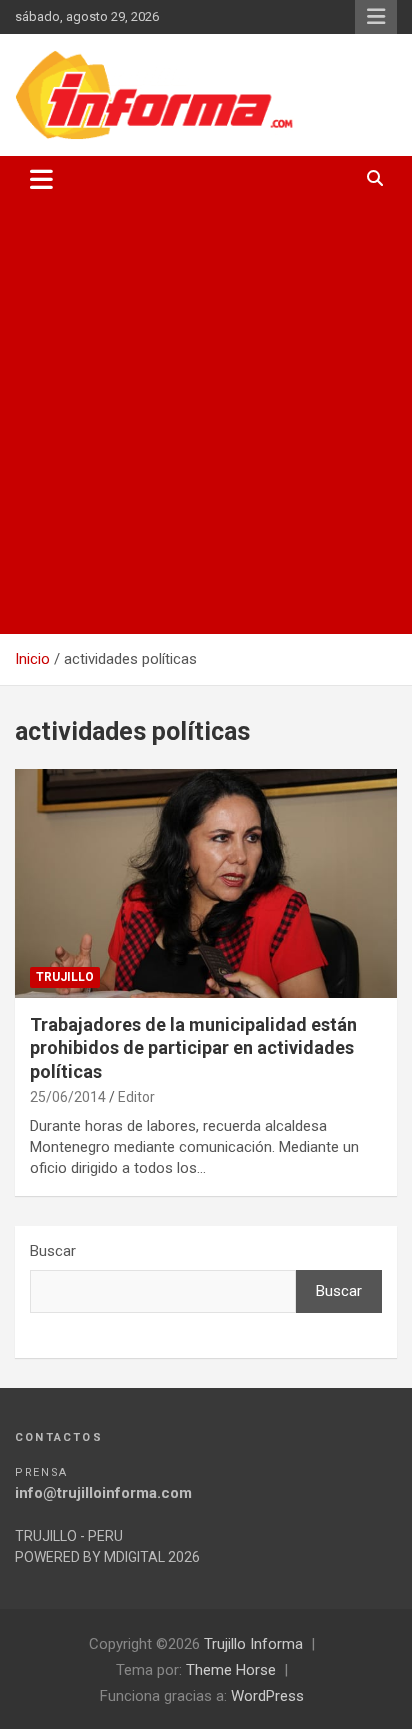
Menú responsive (376, 17)
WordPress (267, 1696)
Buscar (53, 1251)
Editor (136, 1097)
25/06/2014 (68, 1097)
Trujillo (65, 977)
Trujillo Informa (253, 1644)
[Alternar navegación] (41, 179)
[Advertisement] (206, 418)
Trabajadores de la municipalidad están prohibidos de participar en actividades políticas (193, 1048)
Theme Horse (231, 1670)
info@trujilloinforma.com (103, 1493)
